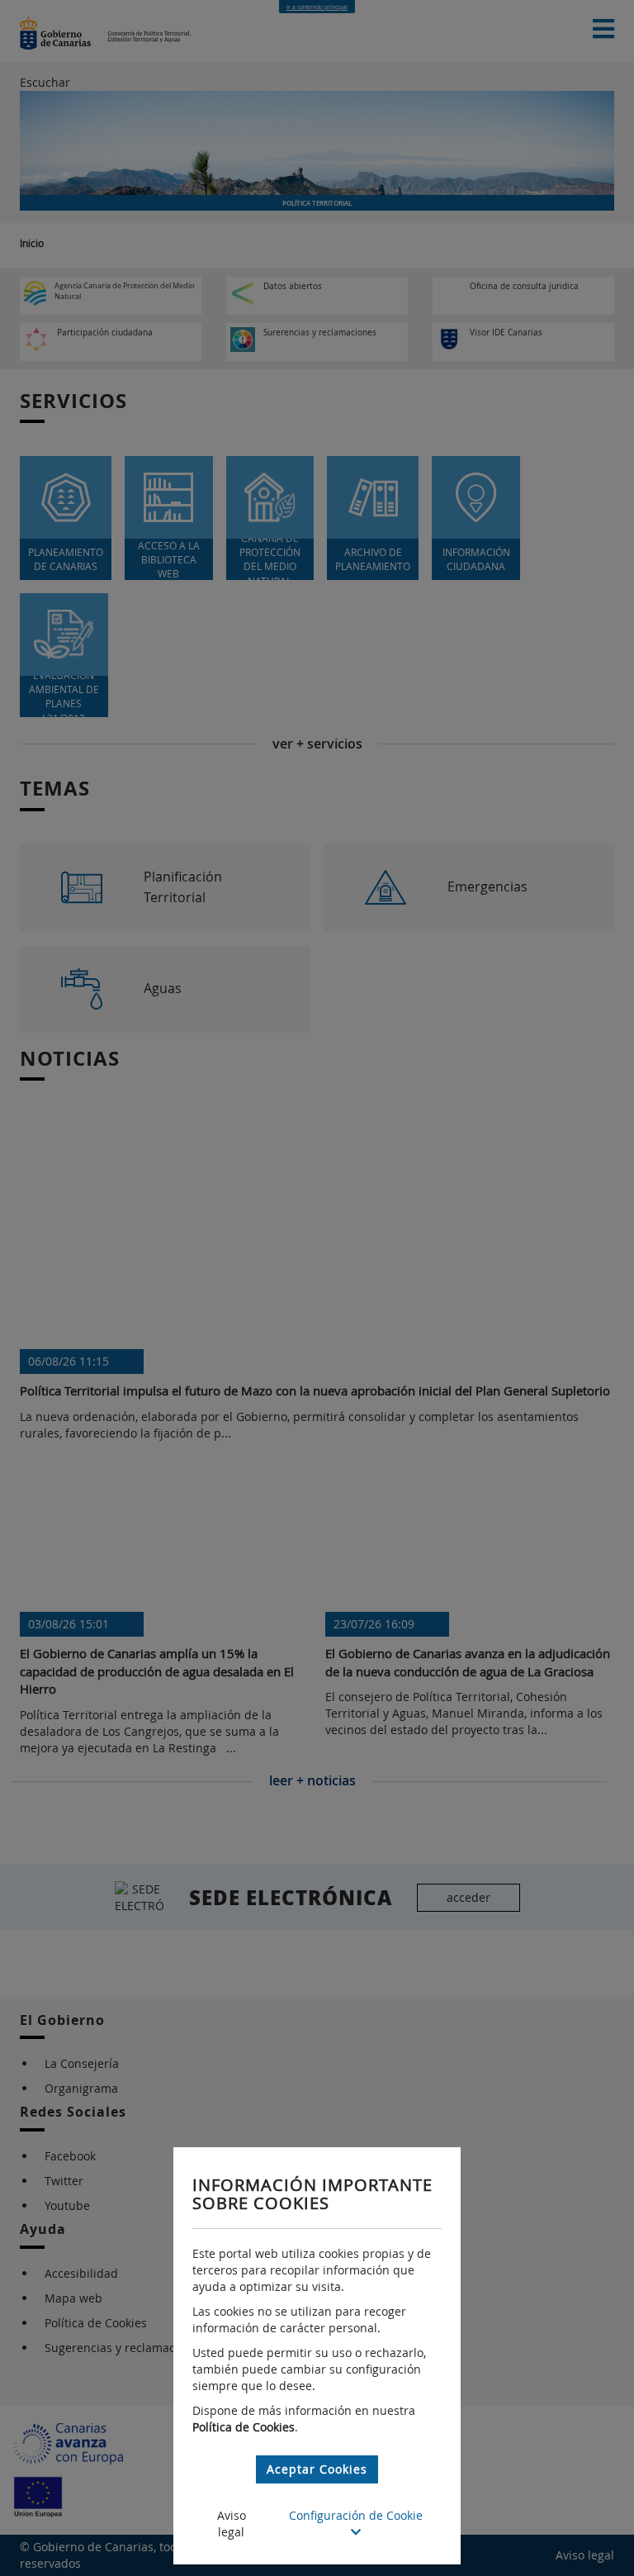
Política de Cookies (244, 2427)
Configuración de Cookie (356, 2515)
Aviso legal (232, 2524)
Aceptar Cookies (317, 2469)
